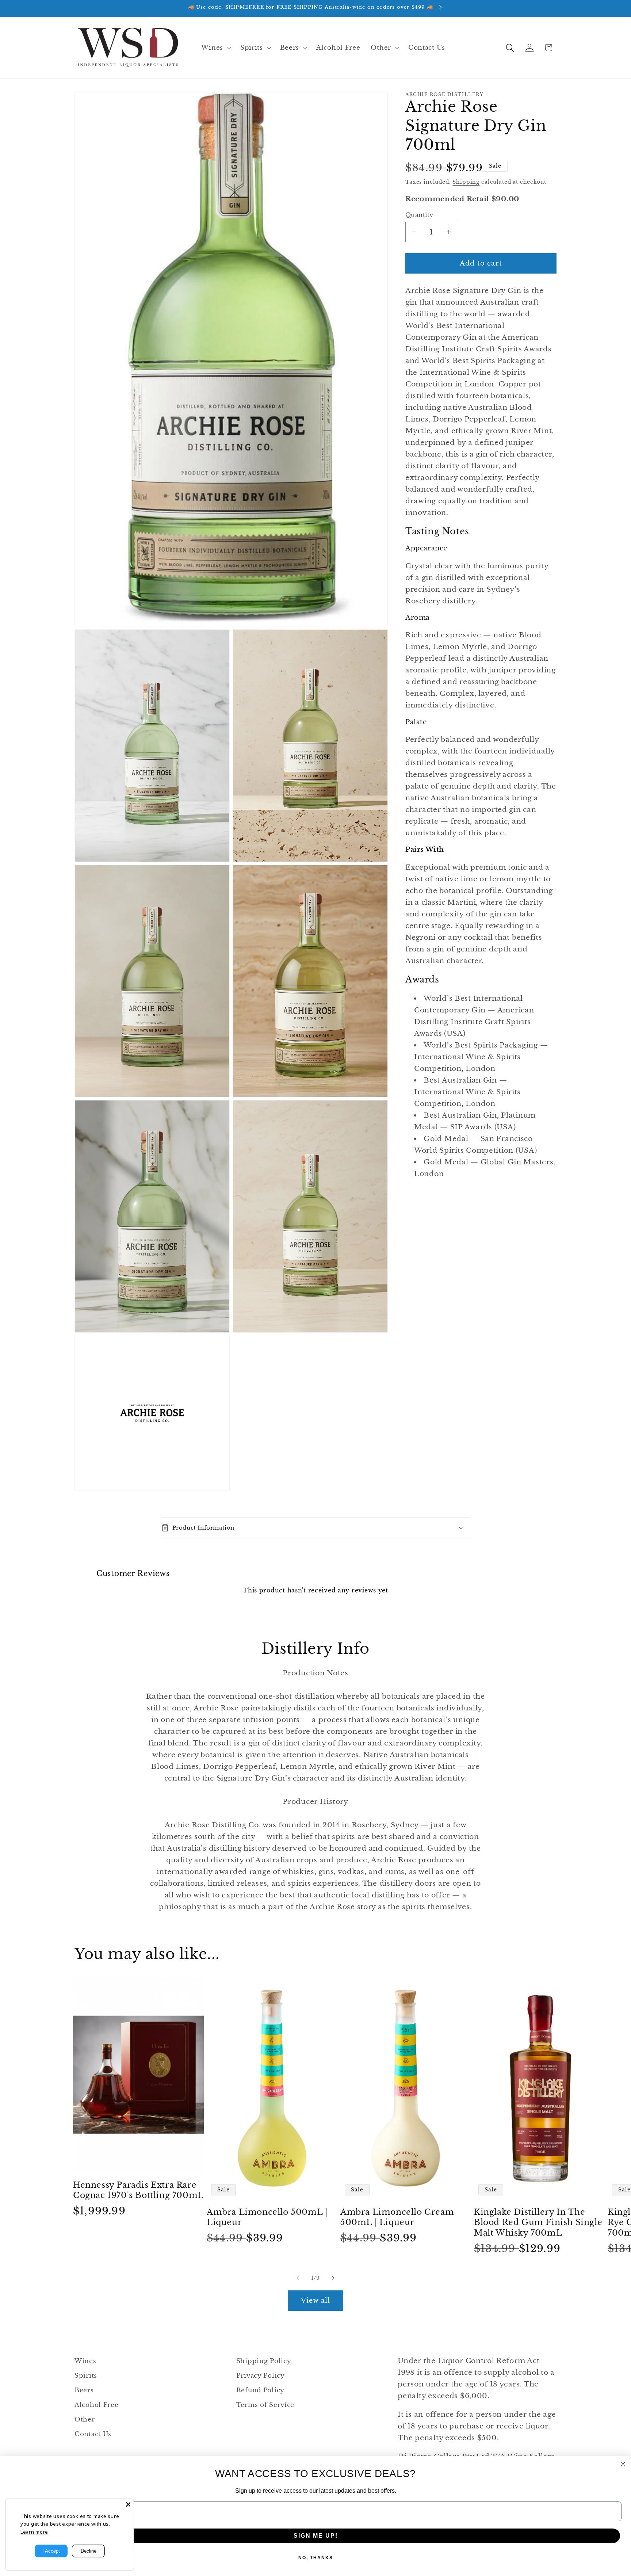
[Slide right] (333, 2278)
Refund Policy (260, 2390)
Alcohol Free (97, 2405)
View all (316, 2301)
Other (85, 2419)
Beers (84, 2390)
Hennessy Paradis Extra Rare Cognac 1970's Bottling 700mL (138, 2190)
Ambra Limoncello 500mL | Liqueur (267, 2217)
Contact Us (93, 2434)
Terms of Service (265, 2405)
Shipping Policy (264, 2361)
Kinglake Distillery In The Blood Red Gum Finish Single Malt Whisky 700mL (538, 2222)
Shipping (466, 182)
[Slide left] (298, 2278)
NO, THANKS (316, 2558)
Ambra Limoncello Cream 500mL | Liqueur (397, 2217)
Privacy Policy (261, 2376)
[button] (215, 48)
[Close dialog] (623, 2464)
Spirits (86, 2376)
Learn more (34, 2532)
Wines (85, 2361)
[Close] (128, 2504)
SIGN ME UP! (316, 2536)
